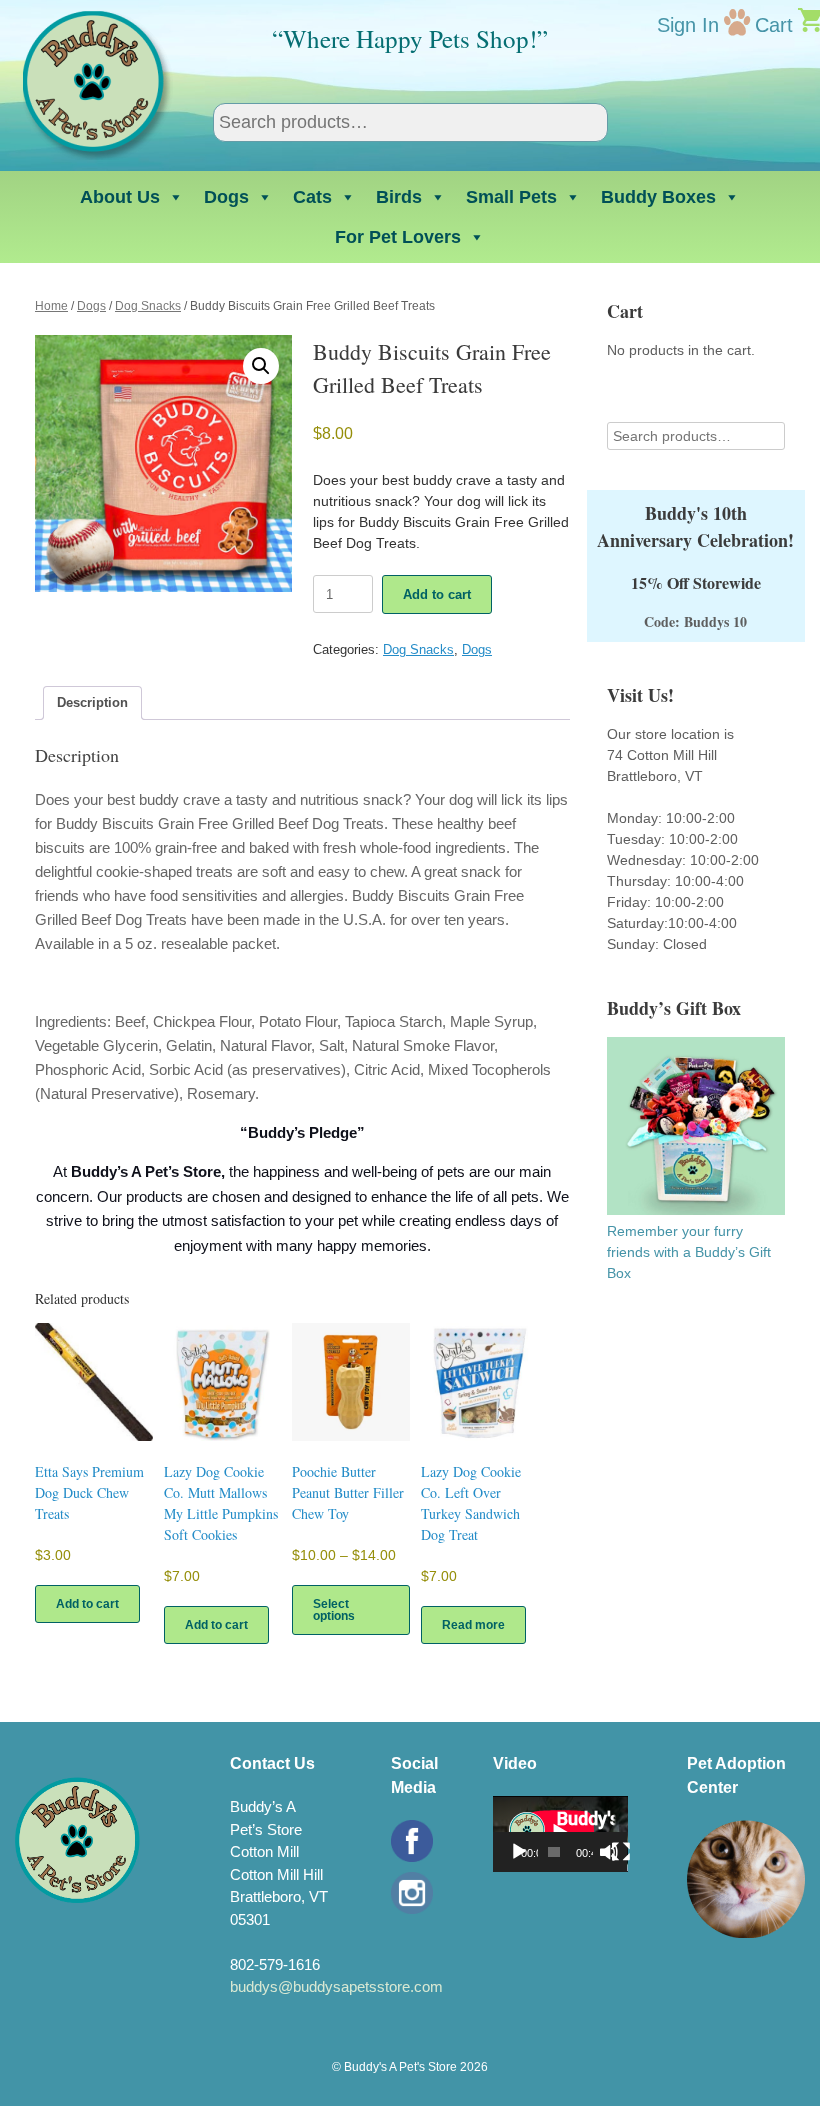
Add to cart (437, 594)
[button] (261, 366)
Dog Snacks (148, 306)
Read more (473, 1625)
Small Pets (511, 197)
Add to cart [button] (87, 1604)
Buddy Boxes (658, 197)
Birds (399, 197)
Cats (312, 197)
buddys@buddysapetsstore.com (336, 1986)
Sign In (688, 25)
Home (51, 306)
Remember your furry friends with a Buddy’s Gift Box (689, 1252)
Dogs (226, 197)
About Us (120, 197)
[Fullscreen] (621, 1852)
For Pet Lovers (398, 237)
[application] (560, 1834)
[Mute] (609, 1852)
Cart (774, 25)
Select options (334, 1610)
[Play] (519, 1852)
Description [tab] (92, 702)
